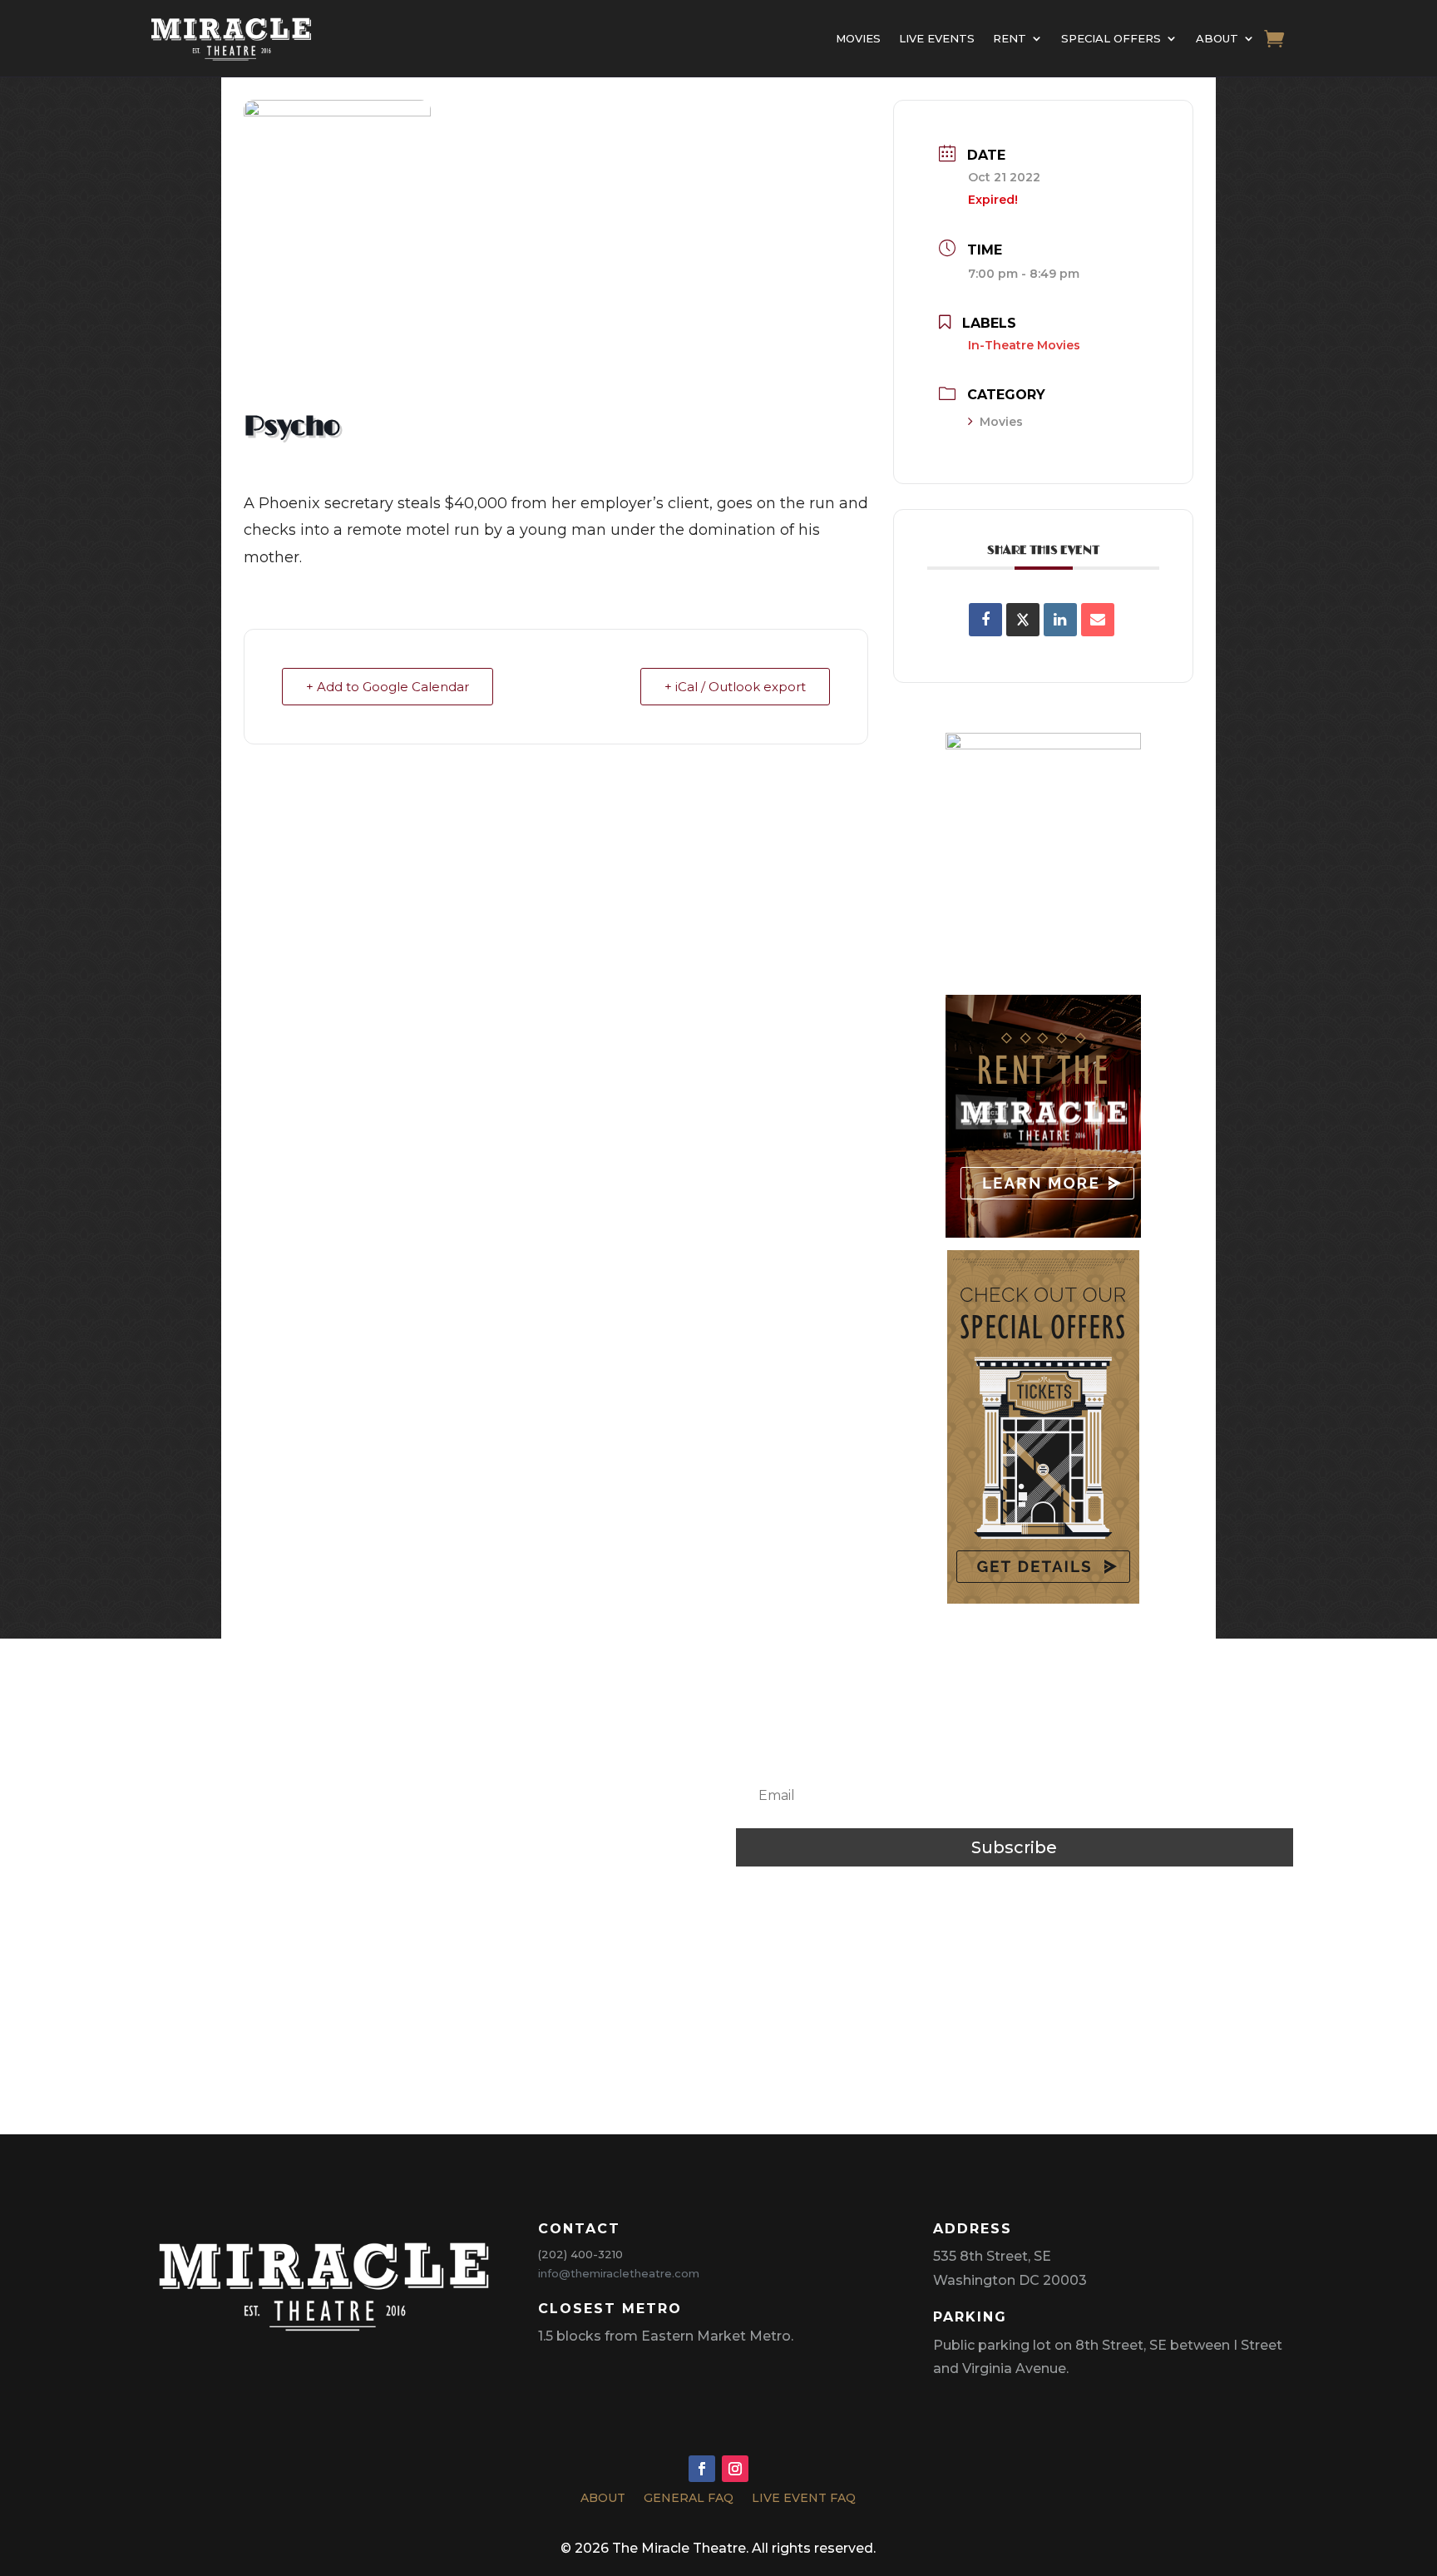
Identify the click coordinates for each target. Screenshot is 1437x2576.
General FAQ (689, 2500)
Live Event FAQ (804, 2500)
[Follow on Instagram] (735, 2469)
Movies (858, 38)
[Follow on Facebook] (702, 2469)
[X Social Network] (1023, 620)
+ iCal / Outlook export (735, 687)
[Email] (1098, 620)
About (1217, 38)
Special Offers (1111, 38)
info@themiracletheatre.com (619, 2273)
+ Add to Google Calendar (388, 687)
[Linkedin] (1060, 620)
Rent (1010, 38)
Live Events (937, 38)
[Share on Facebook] (985, 620)
